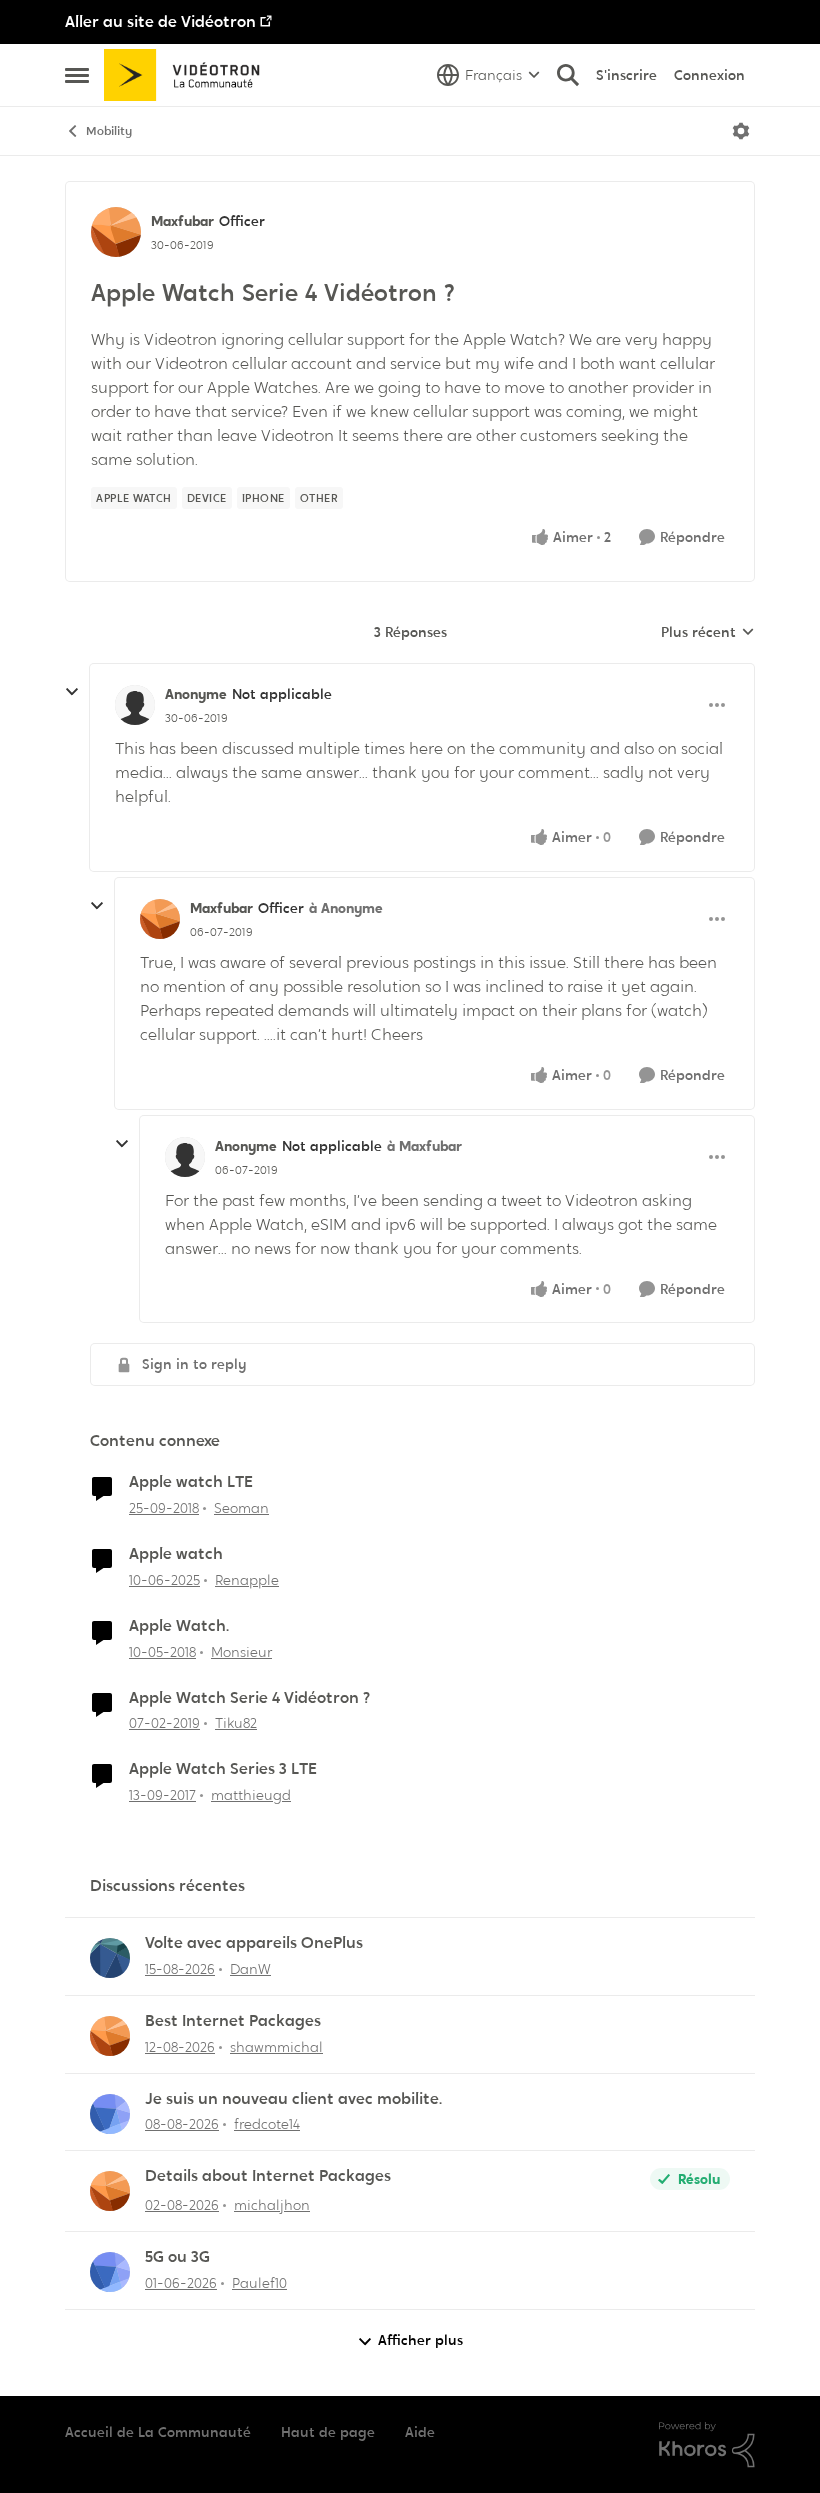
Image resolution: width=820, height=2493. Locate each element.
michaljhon (272, 2205)
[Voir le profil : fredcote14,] (110, 2114)
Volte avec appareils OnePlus (254, 1943)
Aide (420, 2432)
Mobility (109, 131)
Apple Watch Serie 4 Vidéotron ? (249, 1698)
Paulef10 (259, 2283)
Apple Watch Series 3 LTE (223, 1769)
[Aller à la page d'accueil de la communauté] (188, 75)
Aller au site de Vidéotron (160, 21)
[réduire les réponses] (72, 692)
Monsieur (241, 1652)
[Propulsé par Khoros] (707, 2445)
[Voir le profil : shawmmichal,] (110, 2036)
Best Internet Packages (233, 2021)
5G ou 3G (177, 2257)
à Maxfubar (424, 1146)
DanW (250, 1969)
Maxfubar (182, 221)
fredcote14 (267, 2124)
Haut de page (328, 2432)
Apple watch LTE (191, 1482)
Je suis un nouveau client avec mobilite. (293, 2099)
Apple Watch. (179, 1626)
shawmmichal (276, 2047)
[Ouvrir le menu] (741, 131)
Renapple (247, 1580)
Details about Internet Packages (268, 2176)
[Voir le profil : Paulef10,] (110, 2272)
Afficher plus (420, 2340)
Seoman (241, 1508)
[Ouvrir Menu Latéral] (77, 75)
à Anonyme (346, 908)
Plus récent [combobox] (708, 633)
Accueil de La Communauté (158, 2432)
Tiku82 (236, 1723)
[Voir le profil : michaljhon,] (110, 2191)
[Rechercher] (568, 75)
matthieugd (251, 1795)
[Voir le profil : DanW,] (110, 1958)
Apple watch (176, 1554)
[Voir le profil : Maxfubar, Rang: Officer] (116, 232)
